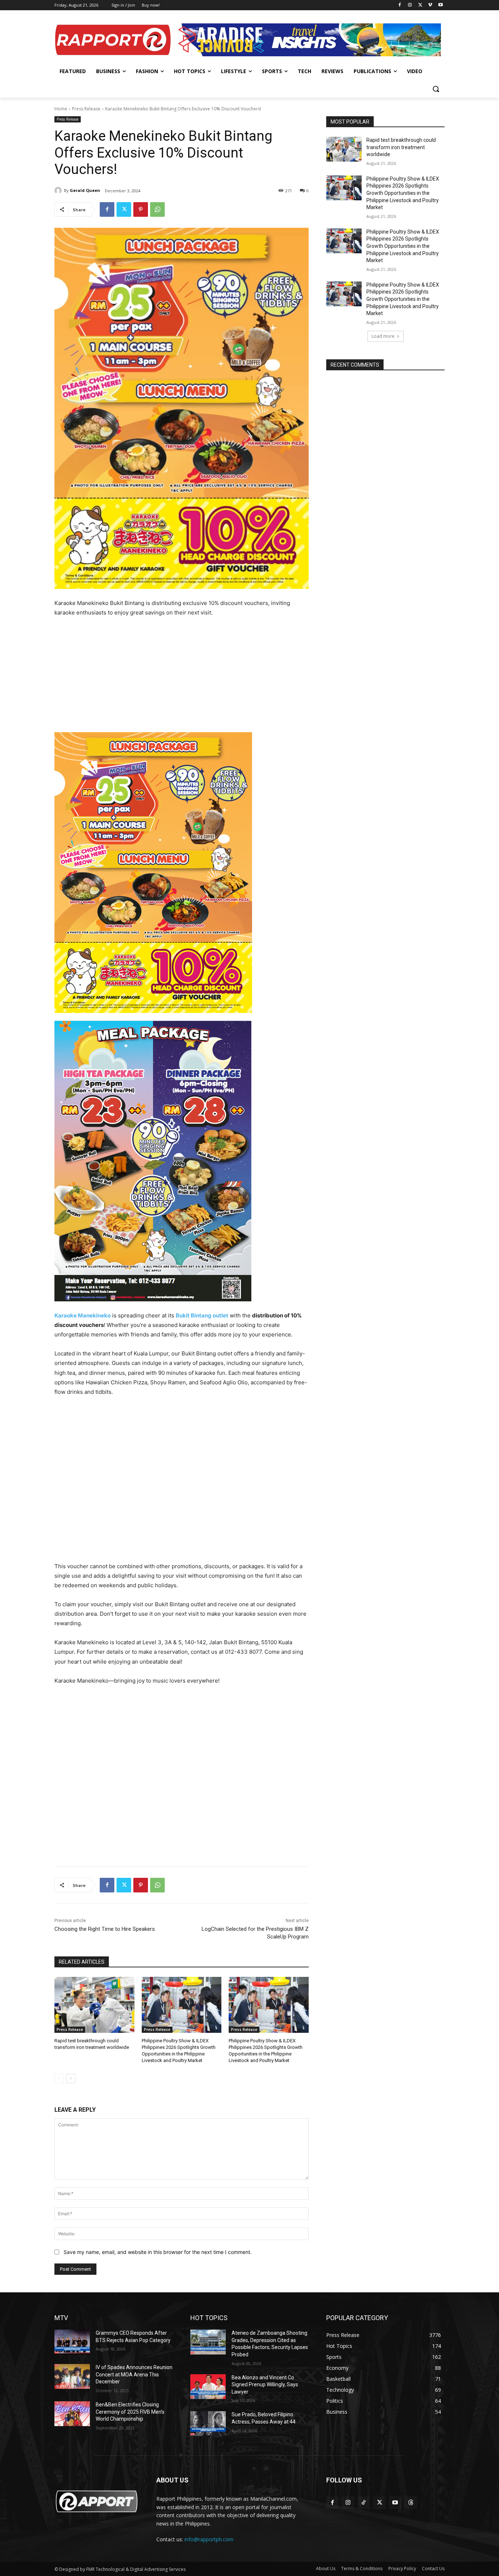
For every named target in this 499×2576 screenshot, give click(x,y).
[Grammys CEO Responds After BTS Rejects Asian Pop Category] (72, 2342)
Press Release (86, 109)
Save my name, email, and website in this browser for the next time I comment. (158, 2252)
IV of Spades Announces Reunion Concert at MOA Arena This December (134, 2374)
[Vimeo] (430, 5)
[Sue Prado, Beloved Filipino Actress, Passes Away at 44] (208, 2424)
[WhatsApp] (157, 209)
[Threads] (411, 2503)
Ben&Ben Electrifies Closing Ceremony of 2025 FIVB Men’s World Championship (130, 2412)
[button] (436, 89)
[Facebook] (400, 5)
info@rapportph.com (209, 2539)
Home (61, 109)
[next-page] (71, 2078)
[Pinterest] (141, 209)
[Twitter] (420, 5)
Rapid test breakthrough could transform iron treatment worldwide (401, 147)
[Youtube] (440, 5)
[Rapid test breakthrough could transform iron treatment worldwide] (94, 2005)
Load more (383, 336)
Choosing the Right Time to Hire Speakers (105, 1929)
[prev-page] (59, 2078)
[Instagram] (410, 5)
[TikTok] (364, 2503)
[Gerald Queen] (59, 190)
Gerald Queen (85, 190)
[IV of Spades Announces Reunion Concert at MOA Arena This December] (72, 2376)
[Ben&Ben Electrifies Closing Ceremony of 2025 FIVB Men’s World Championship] (72, 2414)
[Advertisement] (182, 678)
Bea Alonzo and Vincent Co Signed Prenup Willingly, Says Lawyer (265, 2385)
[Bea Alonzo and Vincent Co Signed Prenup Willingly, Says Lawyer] (208, 2387)
